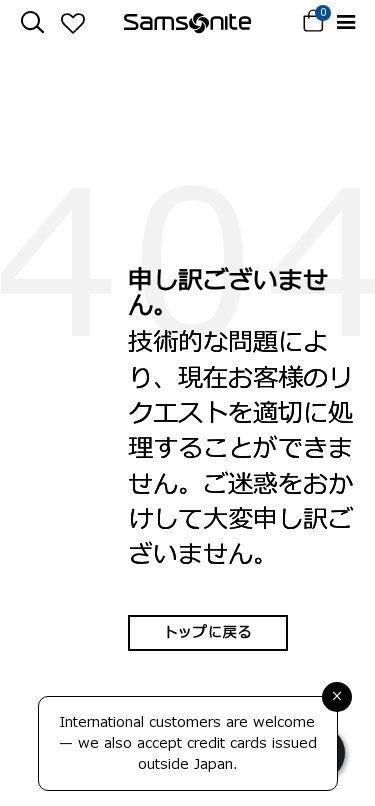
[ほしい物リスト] (72, 23)
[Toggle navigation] (345, 22)
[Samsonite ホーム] (187, 23)
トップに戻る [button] (208, 632)
